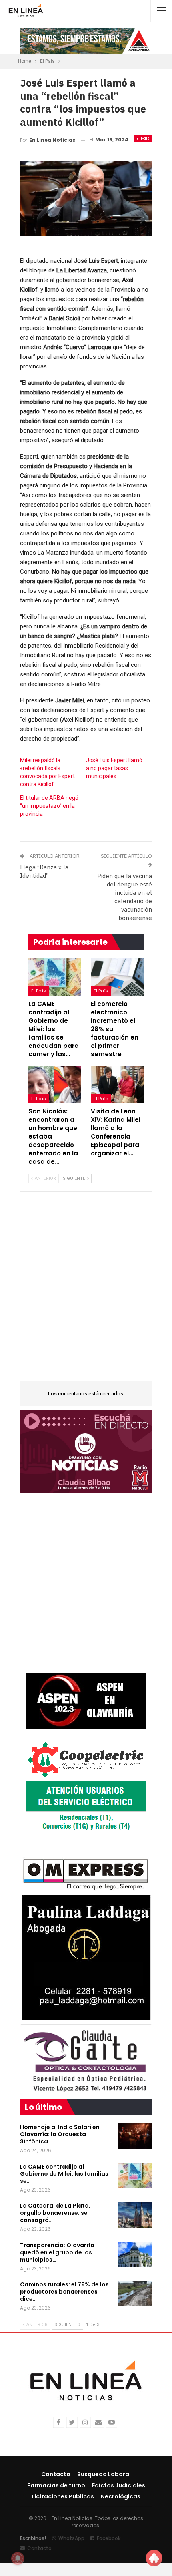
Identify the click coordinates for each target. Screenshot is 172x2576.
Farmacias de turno (56, 2485)
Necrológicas (121, 2496)
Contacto (56, 2474)
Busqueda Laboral (104, 2474)
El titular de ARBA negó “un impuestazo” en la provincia (49, 806)
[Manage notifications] (18, 2558)
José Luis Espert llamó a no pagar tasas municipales (114, 768)
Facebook (109, 2538)
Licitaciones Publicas (63, 2496)
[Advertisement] (86, 1292)
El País (143, 138)
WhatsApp (71, 2538)
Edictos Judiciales (119, 2485)
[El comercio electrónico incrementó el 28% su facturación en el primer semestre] (117, 977)
